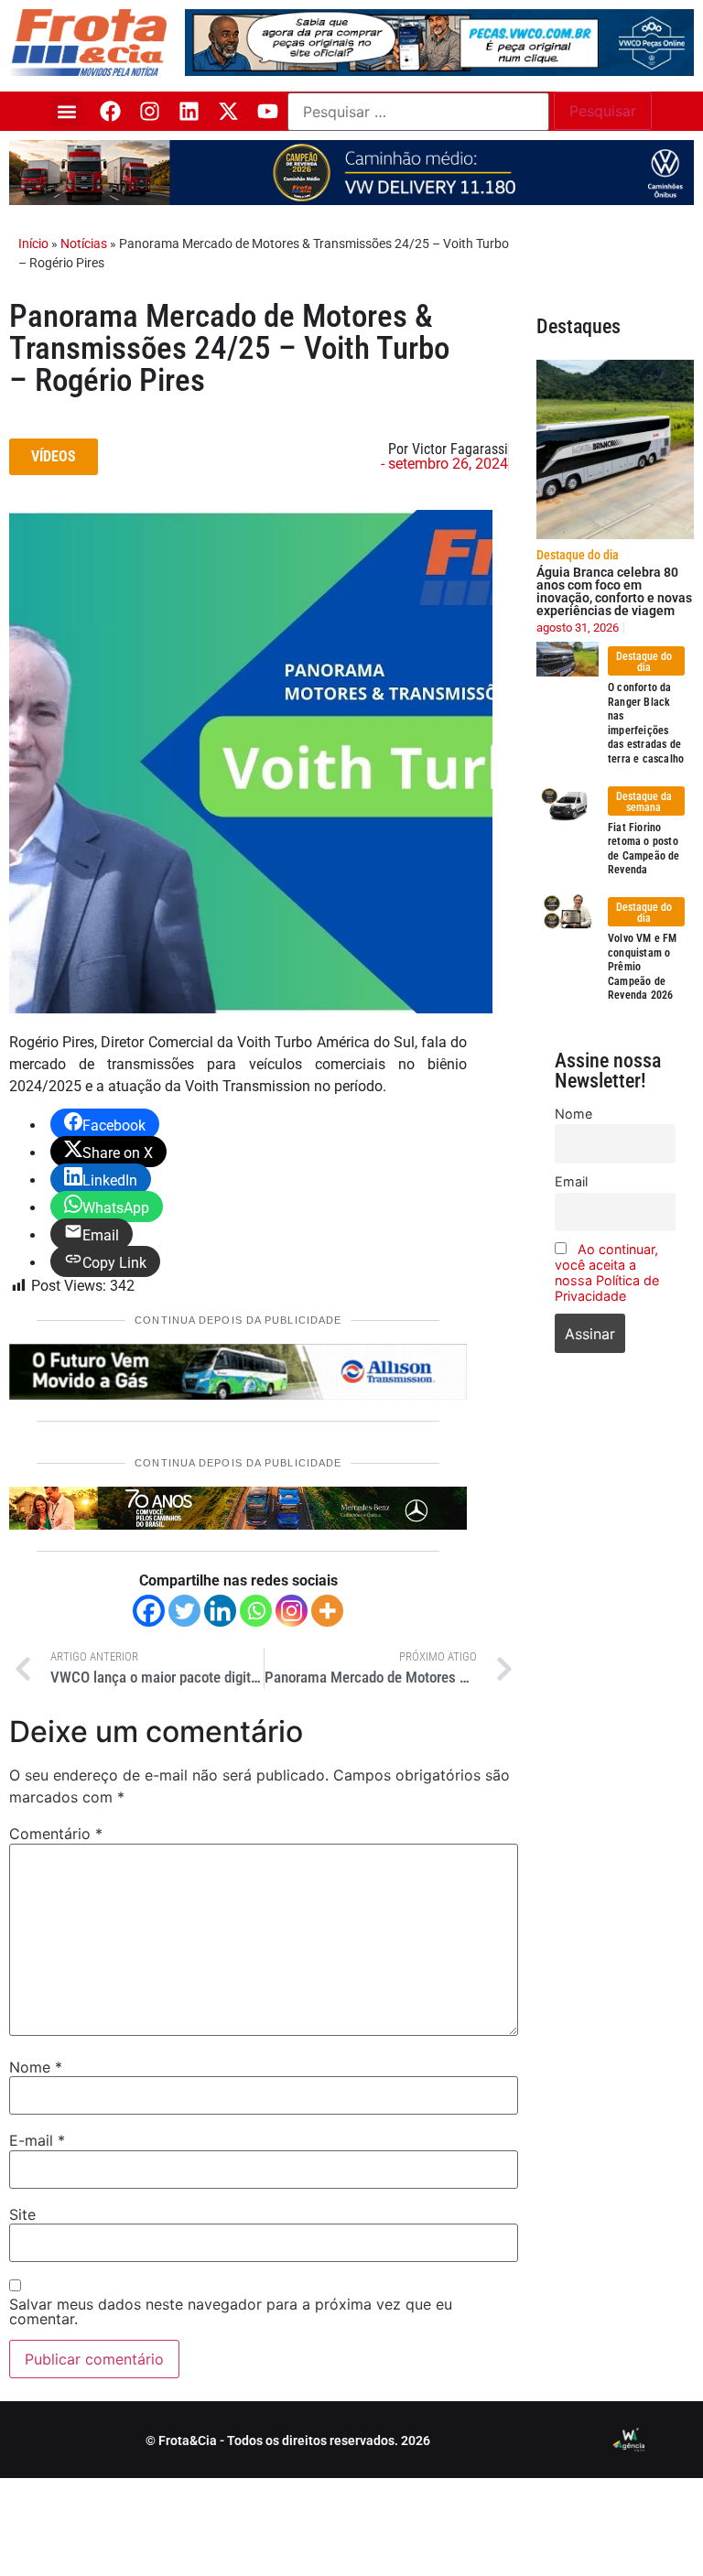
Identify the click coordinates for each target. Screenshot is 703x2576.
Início (33, 244)
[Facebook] (110, 111)
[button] (66, 111)
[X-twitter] (228, 111)
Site (22, 2214)
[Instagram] (150, 111)
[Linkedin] (189, 111)
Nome (36, 2067)
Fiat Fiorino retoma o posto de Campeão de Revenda (644, 849)
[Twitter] (184, 1611)
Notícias (84, 244)
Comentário (56, 1834)
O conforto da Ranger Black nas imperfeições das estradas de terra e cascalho (646, 723)
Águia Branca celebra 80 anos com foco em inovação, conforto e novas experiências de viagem (614, 591)
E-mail (37, 2140)
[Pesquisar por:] (418, 112)
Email (571, 1181)
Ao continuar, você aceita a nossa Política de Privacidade (607, 1272)
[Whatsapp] (256, 1611)
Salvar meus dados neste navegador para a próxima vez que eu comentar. (231, 2311)
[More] (327, 1611)
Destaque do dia (578, 555)
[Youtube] (268, 111)
